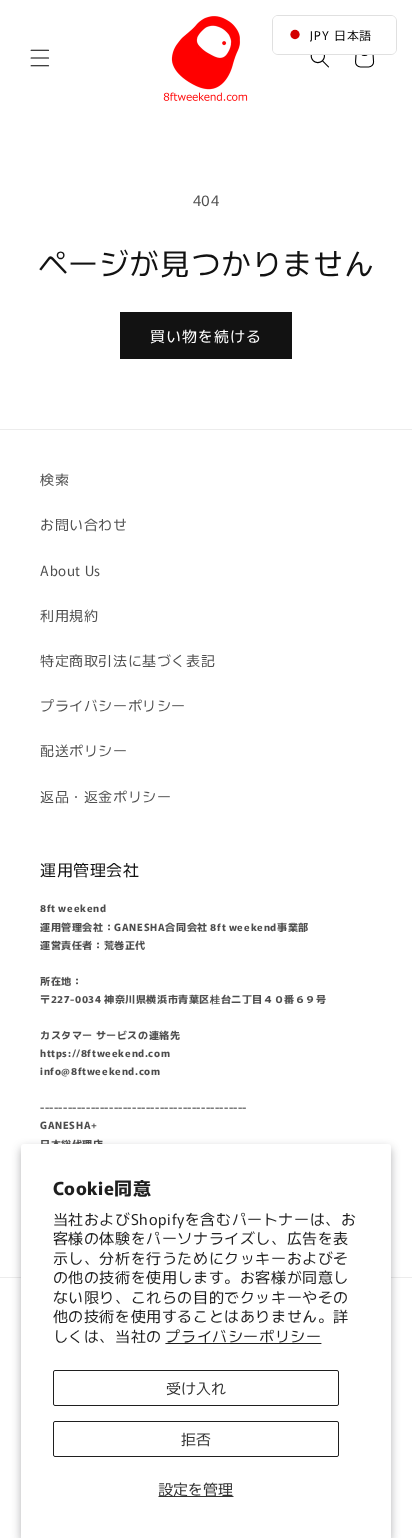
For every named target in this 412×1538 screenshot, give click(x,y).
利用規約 (69, 615)
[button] (40, 58)
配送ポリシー (84, 750)
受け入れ (196, 1387)
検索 (54, 479)
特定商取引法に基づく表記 (127, 660)
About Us (70, 570)
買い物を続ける (206, 335)
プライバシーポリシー (243, 1335)
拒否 (196, 1438)
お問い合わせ (84, 524)
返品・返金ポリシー (105, 796)
